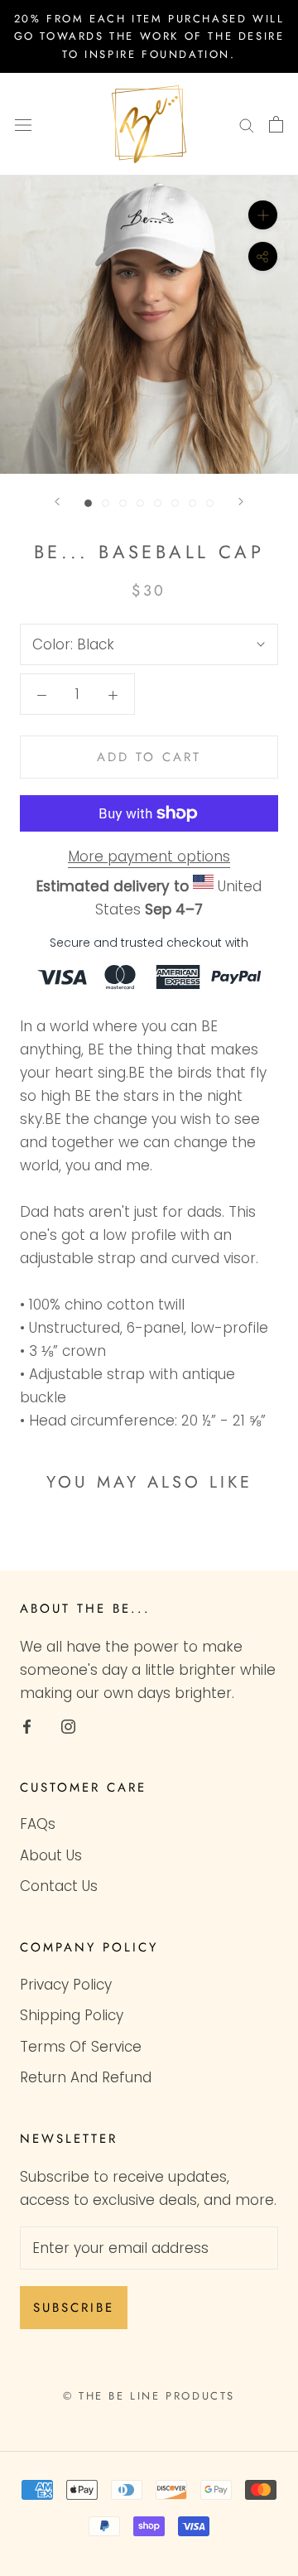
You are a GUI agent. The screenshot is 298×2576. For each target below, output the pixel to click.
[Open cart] (276, 124)
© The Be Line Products (149, 2396)
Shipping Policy (72, 2015)
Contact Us (59, 1886)
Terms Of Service (81, 2047)
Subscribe (74, 2308)
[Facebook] (27, 1725)
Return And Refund (86, 2077)
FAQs (38, 1824)
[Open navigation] (23, 125)
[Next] (241, 502)
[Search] (247, 124)
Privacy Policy (66, 1985)
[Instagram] (68, 1725)
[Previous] (57, 502)
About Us (51, 1855)
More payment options (149, 856)
